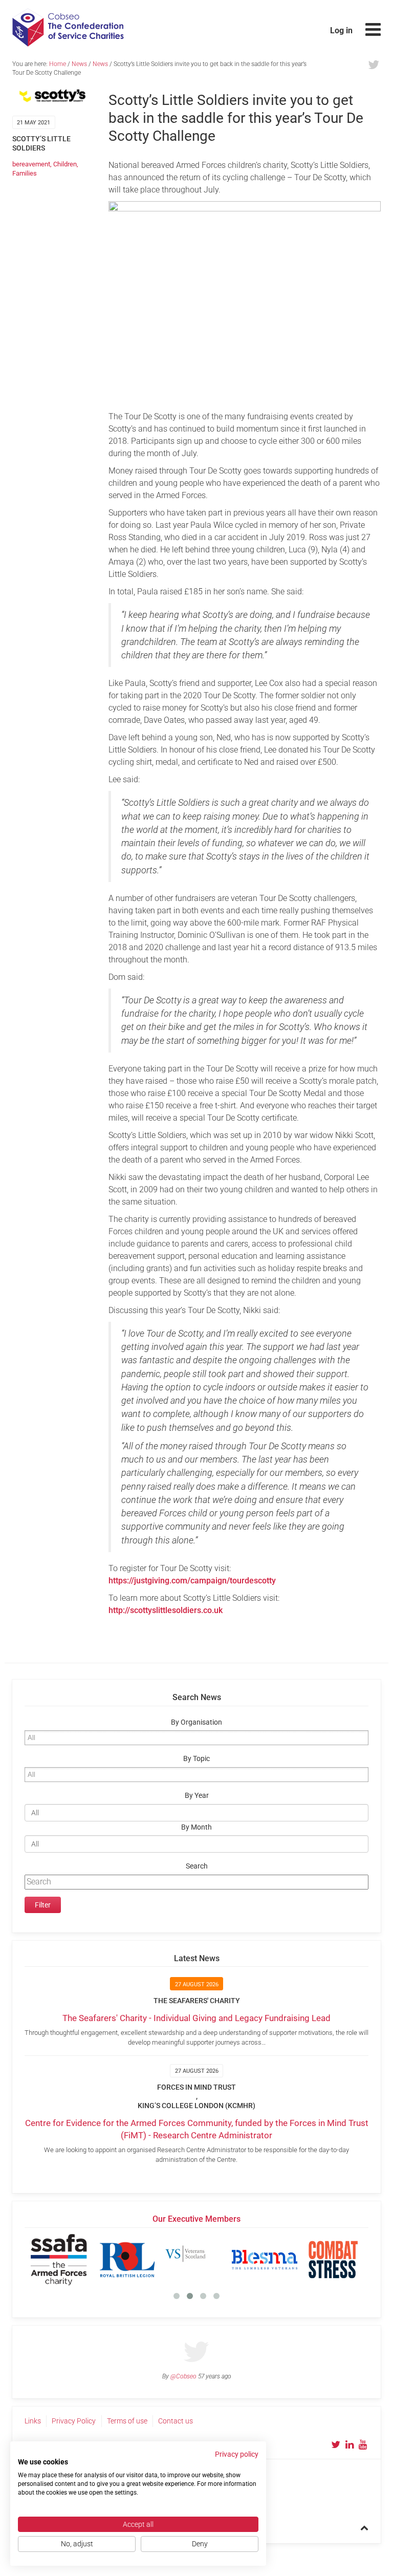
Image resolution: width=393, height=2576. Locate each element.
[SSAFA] (59, 2260)
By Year (197, 1796)
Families (25, 173)
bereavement (31, 164)
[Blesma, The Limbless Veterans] (265, 2260)
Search (197, 1866)
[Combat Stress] (333, 2260)
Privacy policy (237, 2454)
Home (58, 64)
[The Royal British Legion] (127, 2260)
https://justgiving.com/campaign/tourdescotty (192, 1581)
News (79, 64)
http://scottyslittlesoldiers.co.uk (166, 1610)
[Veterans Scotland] (196, 2260)
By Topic (196, 1759)
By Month (196, 1827)
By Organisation (196, 1722)
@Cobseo (183, 2376)
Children (65, 164)
